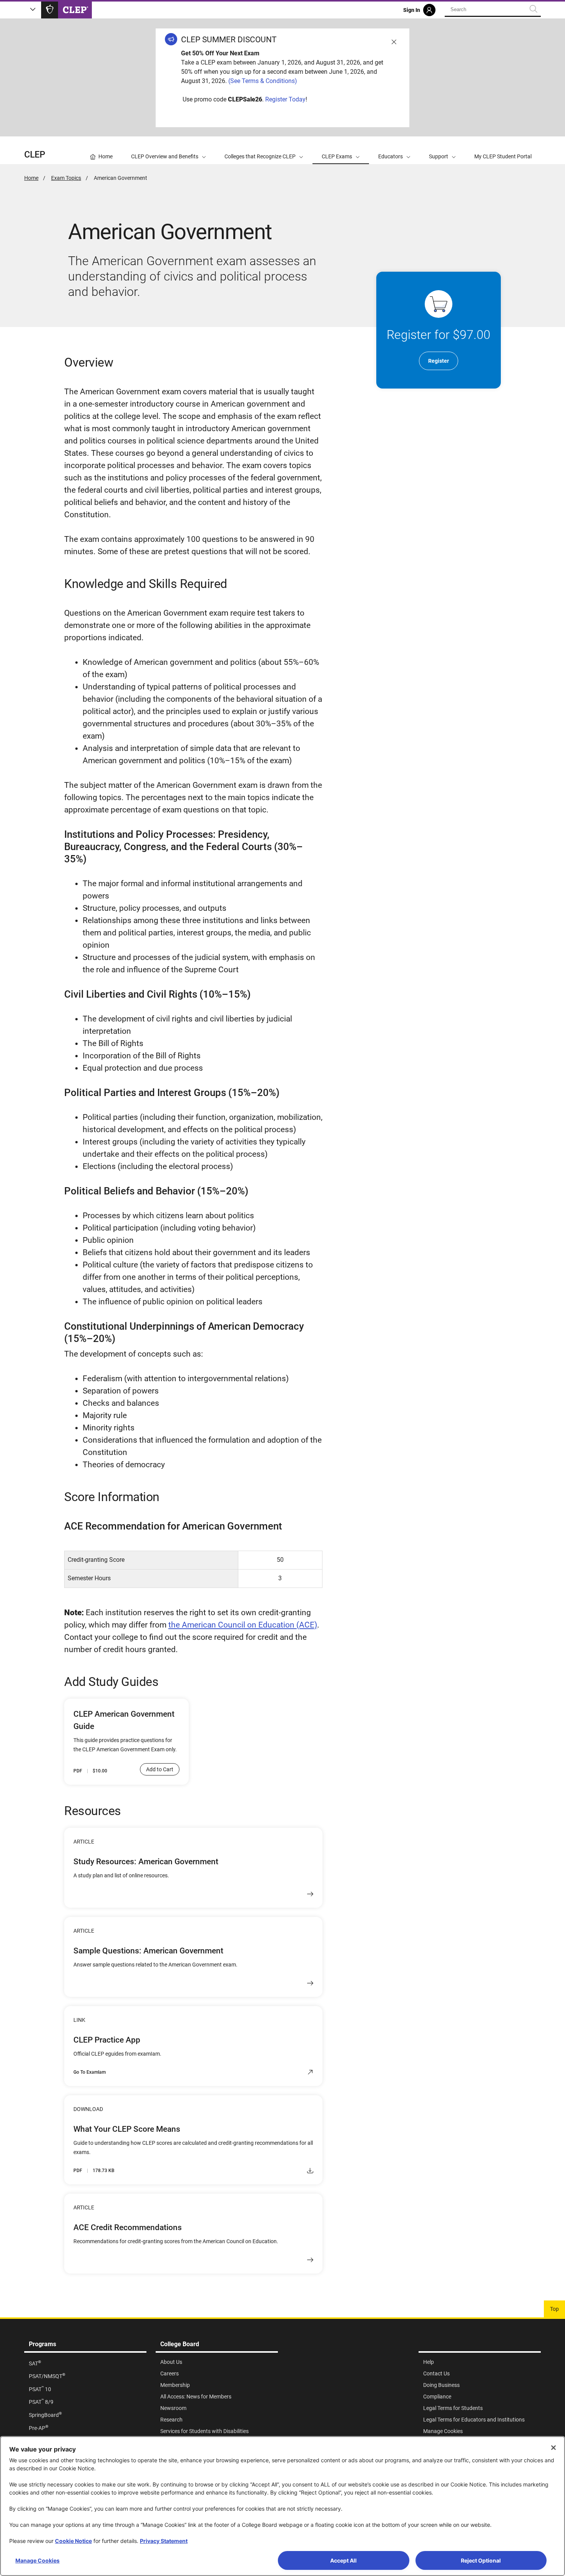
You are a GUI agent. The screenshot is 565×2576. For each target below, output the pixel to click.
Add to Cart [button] (160, 1769)
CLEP (35, 155)
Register (439, 361)
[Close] (553, 2448)
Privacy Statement (164, 2541)
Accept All (343, 2560)
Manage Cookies (37, 2560)
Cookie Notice (73, 2541)
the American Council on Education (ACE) (243, 1625)
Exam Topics (66, 178)
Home (31, 178)
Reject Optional (481, 2560)
